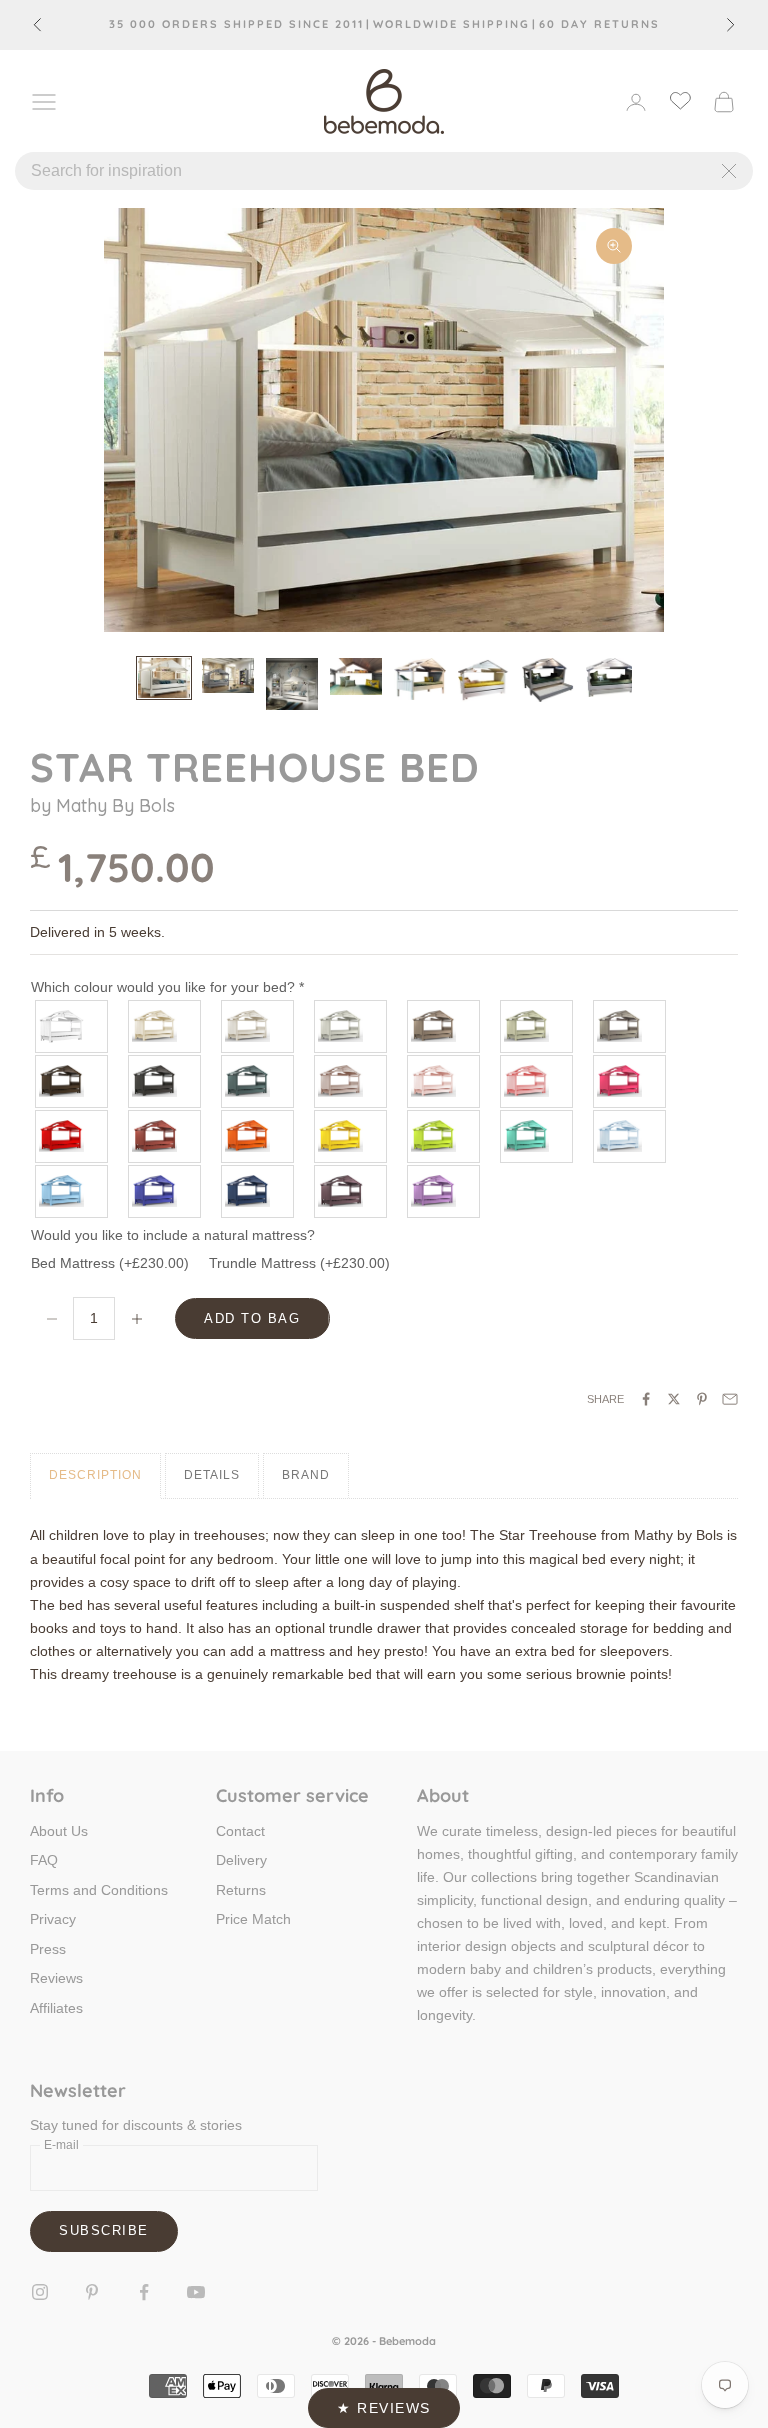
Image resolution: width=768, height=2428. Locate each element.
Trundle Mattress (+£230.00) (299, 1263)
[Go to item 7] (548, 679)
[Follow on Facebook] (144, 2292)
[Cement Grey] (630, 1026)
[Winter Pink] (351, 1081)
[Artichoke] (72, 1081)
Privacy (53, 1919)
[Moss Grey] (537, 1026)
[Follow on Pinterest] (92, 2292)
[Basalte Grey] (165, 1081)
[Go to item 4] (356, 676)
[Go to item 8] (612, 677)
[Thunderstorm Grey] (258, 1081)
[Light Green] (537, 1136)
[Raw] (258, 1026)
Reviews (56, 1978)
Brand (306, 1475)
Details (212, 1475)
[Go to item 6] (484, 680)
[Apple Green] (444, 1136)
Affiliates (56, 2008)
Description (95, 1475)
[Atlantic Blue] (258, 1191)
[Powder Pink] (444, 1081)
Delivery (241, 1860)
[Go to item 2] (228, 675)
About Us (59, 1831)
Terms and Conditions (99, 1890)
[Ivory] (165, 1026)
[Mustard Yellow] (351, 1136)
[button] (384, 2408)
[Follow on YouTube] (196, 2292)
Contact (240, 1831)
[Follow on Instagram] (40, 2292)
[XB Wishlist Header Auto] (680, 100)
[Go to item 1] (164, 677)
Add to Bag (252, 1318)
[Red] (72, 1136)
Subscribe (104, 2230)
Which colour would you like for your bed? (167, 987)
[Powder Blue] (630, 1136)
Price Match (253, 1919)
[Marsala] (165, 1136)
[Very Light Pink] (537, 1081)
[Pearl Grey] (351, 1026)
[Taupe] (444, 1026)
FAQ (44, 1860)
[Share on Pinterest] (702, 1399)
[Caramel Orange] (258, 1136)
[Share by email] (730, 1399)
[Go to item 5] (420, 679)
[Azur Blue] (72, 1191)
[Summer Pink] (630, 1081)
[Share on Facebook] (646, 1399)
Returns (241, 1890)
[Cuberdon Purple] (351, 1191)
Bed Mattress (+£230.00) (110, 1263)
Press (48, 1949)
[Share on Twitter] (674, 1399)
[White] (72, 1026)
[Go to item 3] (292, 684)
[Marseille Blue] (165, 1191)
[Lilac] (444, 1191)
